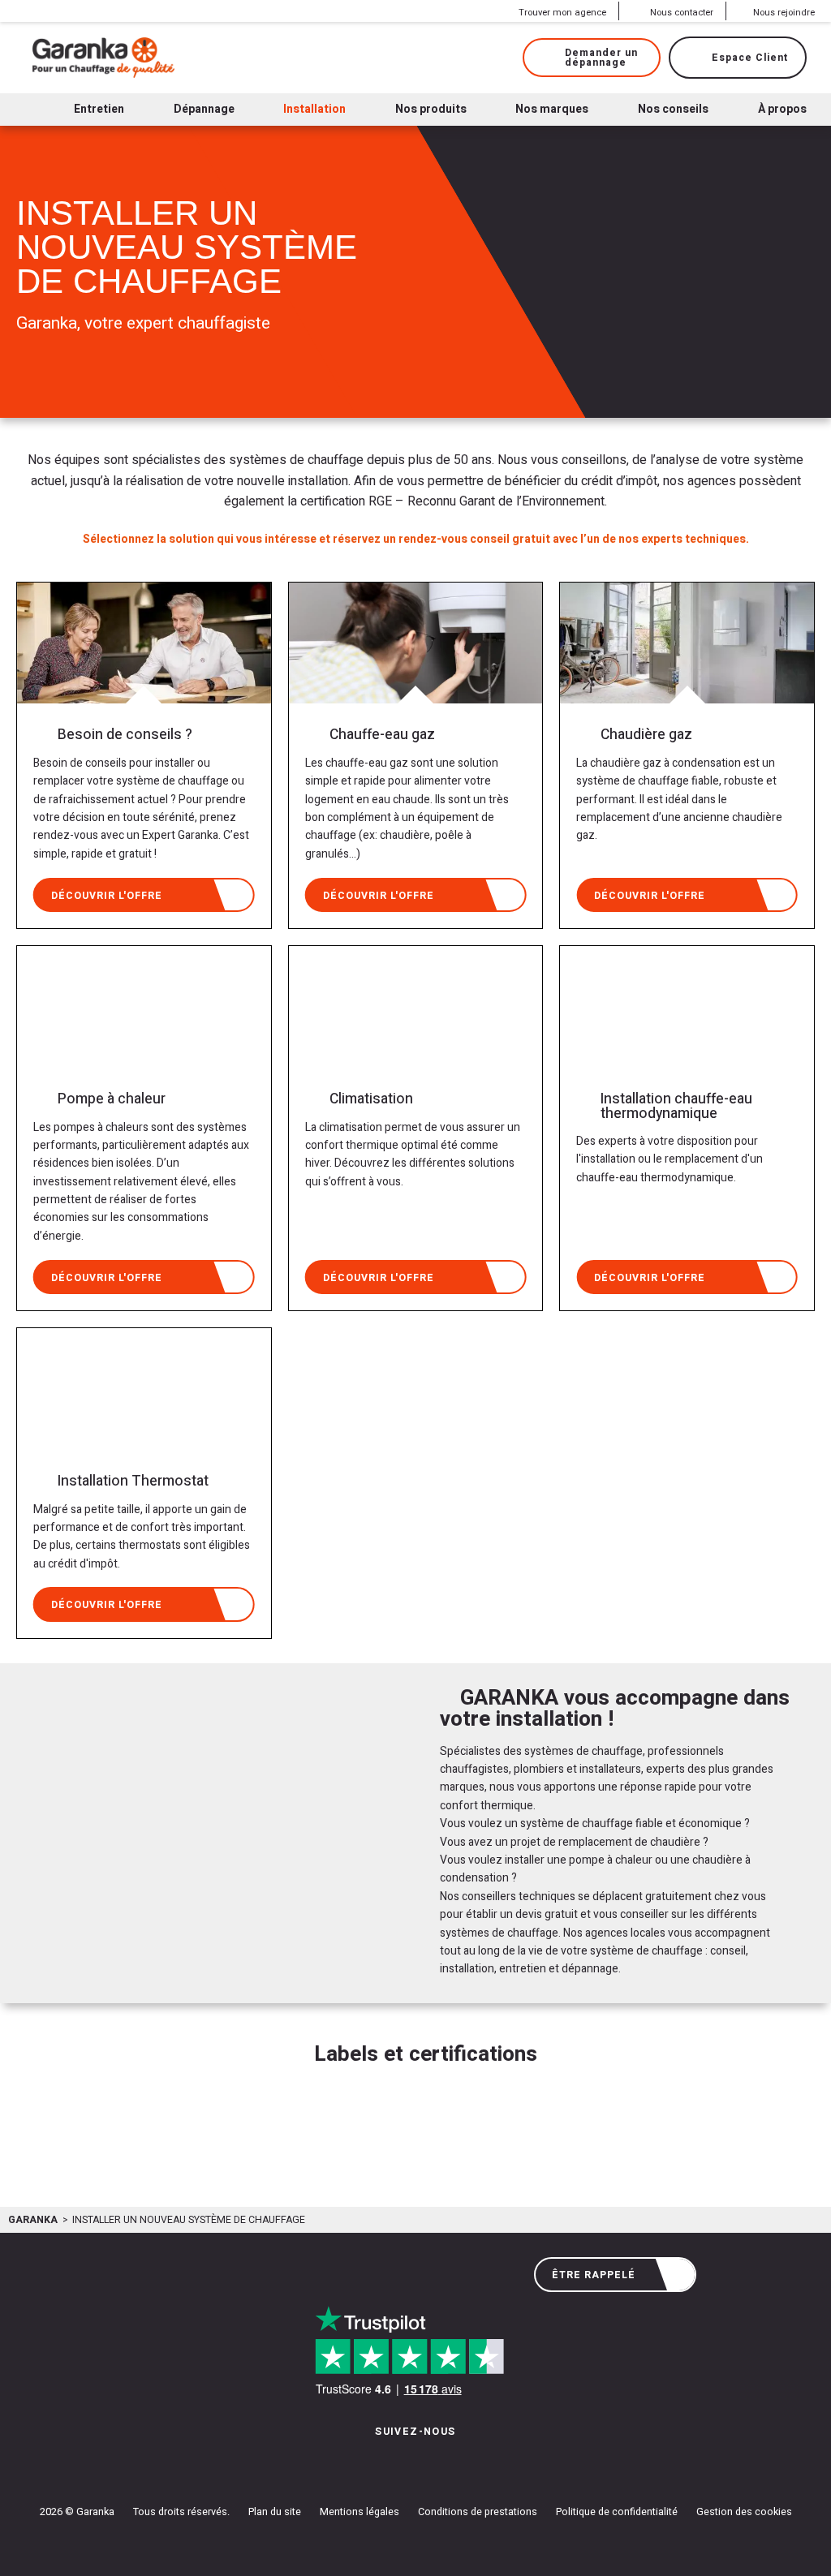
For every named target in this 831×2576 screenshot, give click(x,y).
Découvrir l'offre (107, 896)
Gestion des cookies (744, 2512)
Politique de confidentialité (617, 2512)
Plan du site (275, 2512)
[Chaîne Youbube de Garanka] (460, 2464)
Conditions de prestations (478, 2512)
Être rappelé (594, 2275)
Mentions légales (360, 2512)
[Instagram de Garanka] (365, 2464)
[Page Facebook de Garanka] (409, 2464)
